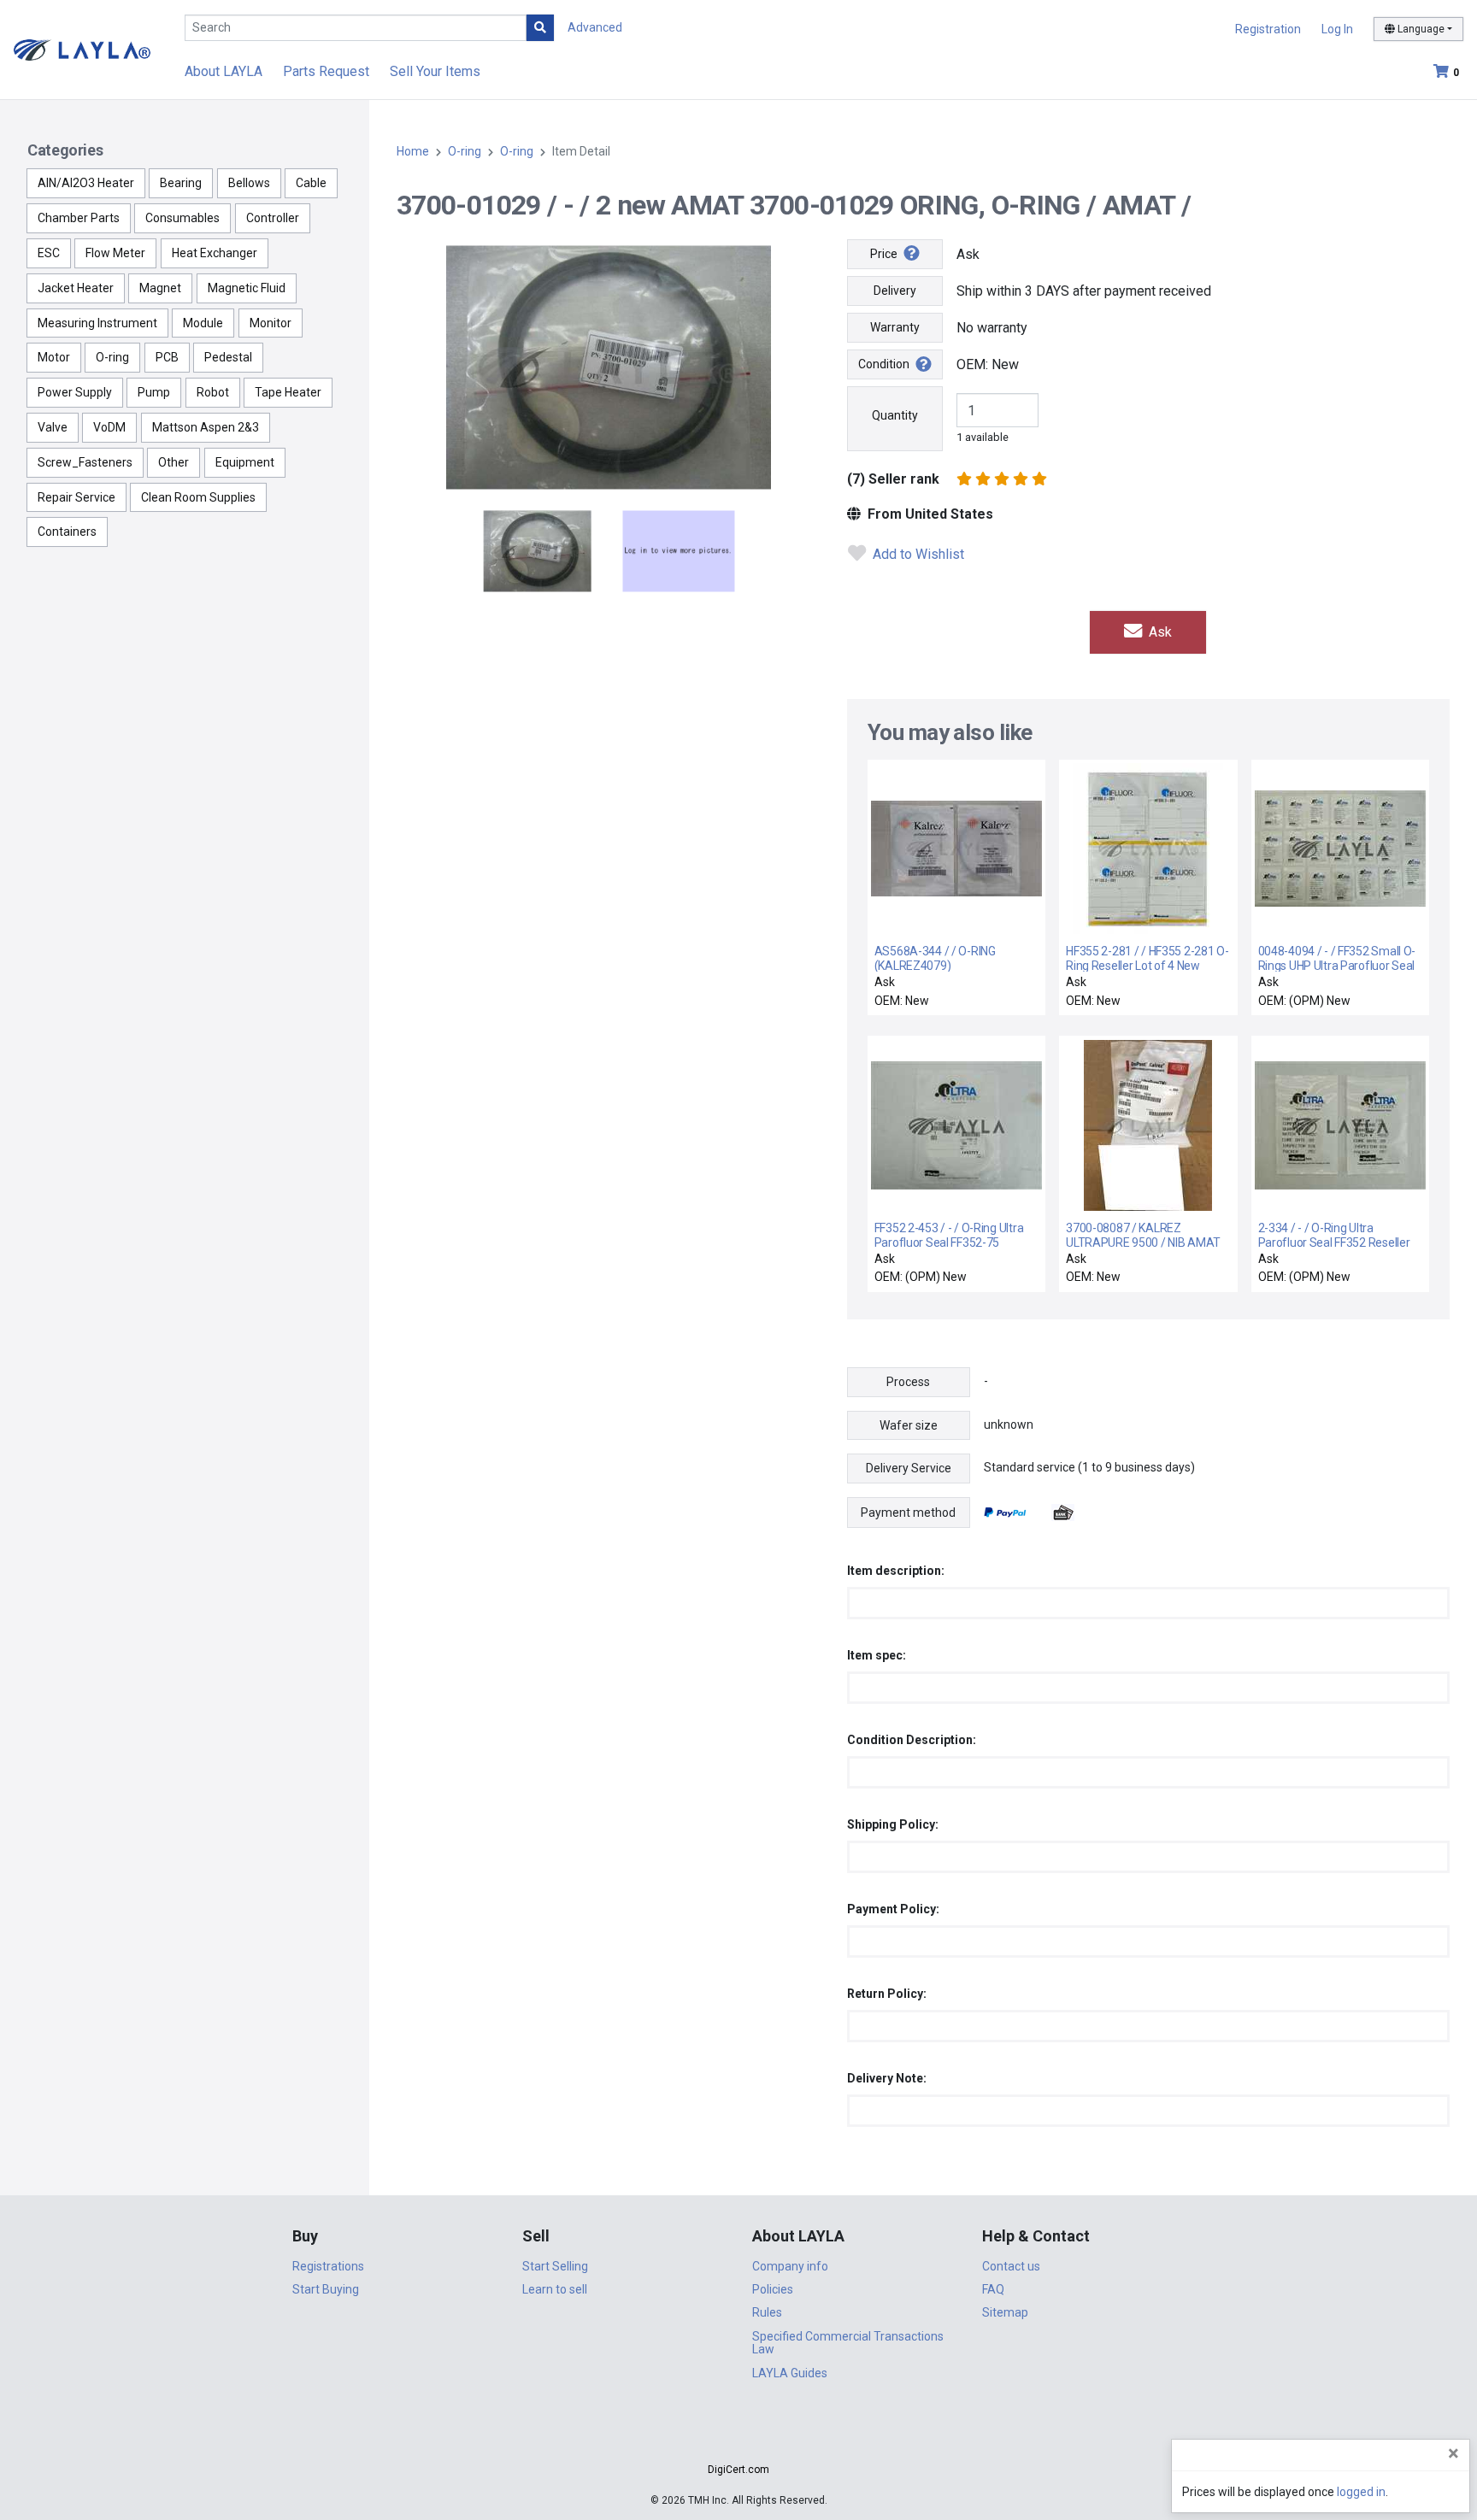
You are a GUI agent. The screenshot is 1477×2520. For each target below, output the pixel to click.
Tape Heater (288, 392)
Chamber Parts (79, 218)
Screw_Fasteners (85, 462)
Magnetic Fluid (247, 288)
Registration (1268, 29)
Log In (1337, 29)
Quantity (895, 415)
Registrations (328, 2266)
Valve (53, 427)
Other (174, 462)
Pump (154, 392)
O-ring (112, 357)
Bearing (181, 183)
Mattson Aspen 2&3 (206, 427)
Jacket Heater (76, 288)
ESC (49, 253)
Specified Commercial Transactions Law (848, 2343)
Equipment (245, 462)
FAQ (993, 2289)
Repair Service (76, 497)
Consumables (182, 218)
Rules (767, 2312)
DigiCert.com (738, 2470)
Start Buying (326, 2289)
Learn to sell (555, 2289)
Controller (273, 218)
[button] (738, 2439)
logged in (1361, 2492)
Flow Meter (115, 253)
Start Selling (555, 2266)
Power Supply (75, 392)
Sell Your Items (435, 71)
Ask (1159, 632)
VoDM (109, 427)
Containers (67, 532)
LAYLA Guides (790, 2373)
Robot (213, 392)
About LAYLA (224, 71)
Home (413, 151)
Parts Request (326, 71)
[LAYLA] (82, 49)
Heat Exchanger (215, 253)
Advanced (595, 27)
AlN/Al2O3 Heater (86, 183)
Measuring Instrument (97, 323)
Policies (773, 2289)
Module (203, 323)
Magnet (160, 288)
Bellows (249, 183)
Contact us (1011, 2266)
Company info (790, 2266)
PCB (167, 357)
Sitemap (1005, 2312)
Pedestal (228, 357)
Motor (54, 357)
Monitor (271, 323)
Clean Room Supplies (198, 497)
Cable (311, 183)
